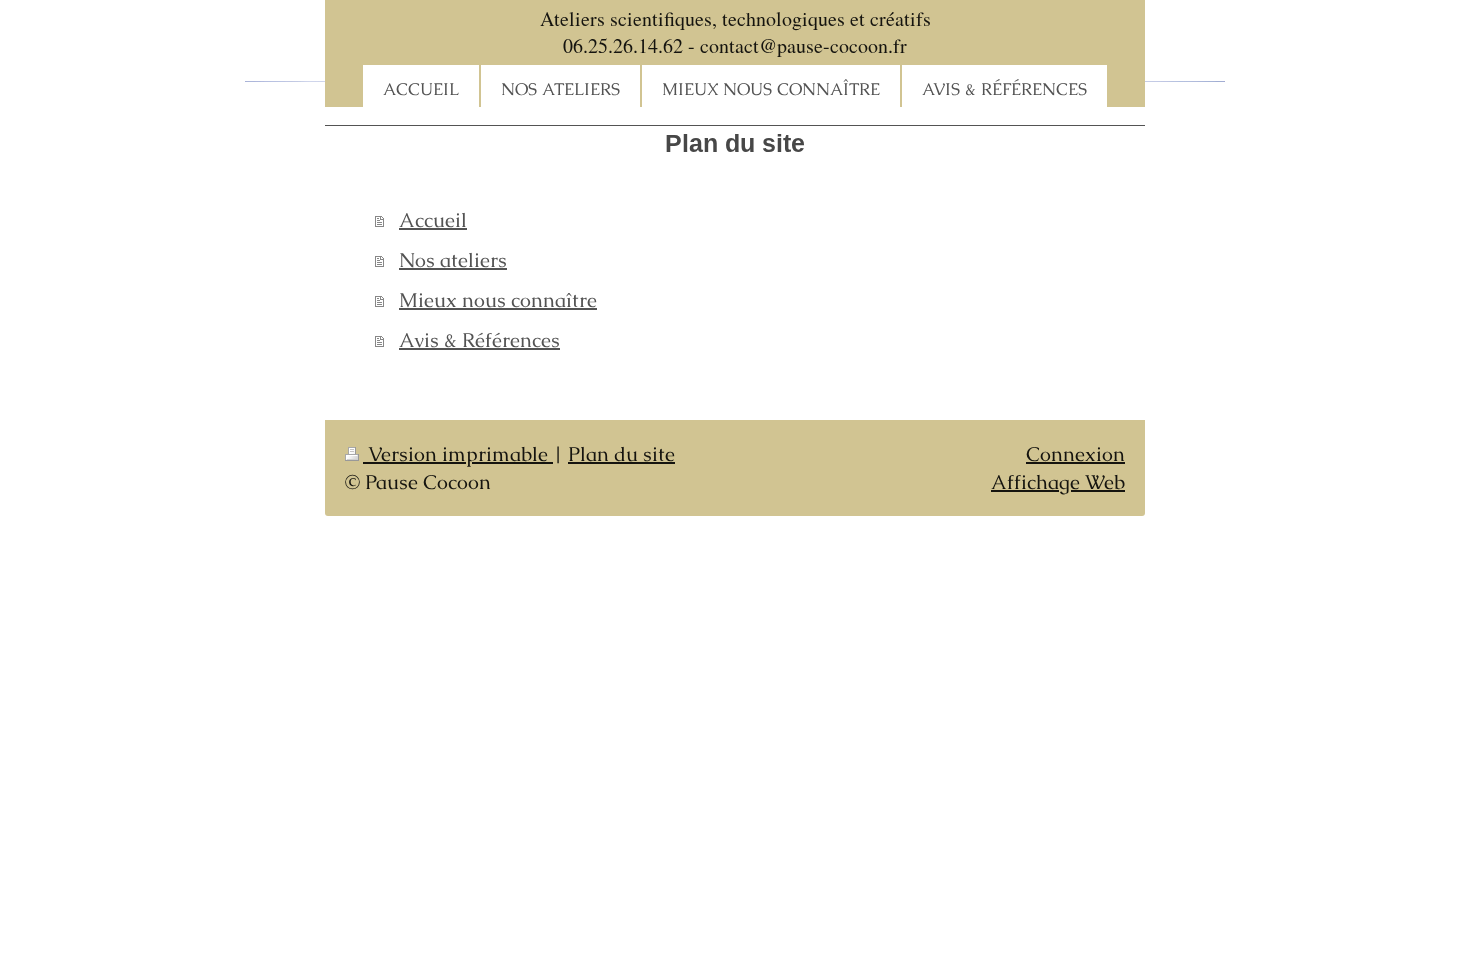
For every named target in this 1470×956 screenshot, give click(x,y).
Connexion (1075, 454)
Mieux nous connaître (498, 300)
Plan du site (621, 454)
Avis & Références (479, 340)
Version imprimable (458, 454)
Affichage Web (1058, 482)
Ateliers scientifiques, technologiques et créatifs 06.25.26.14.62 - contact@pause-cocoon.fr (735, 32)
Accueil (433, 220)
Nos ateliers (453, 260)
